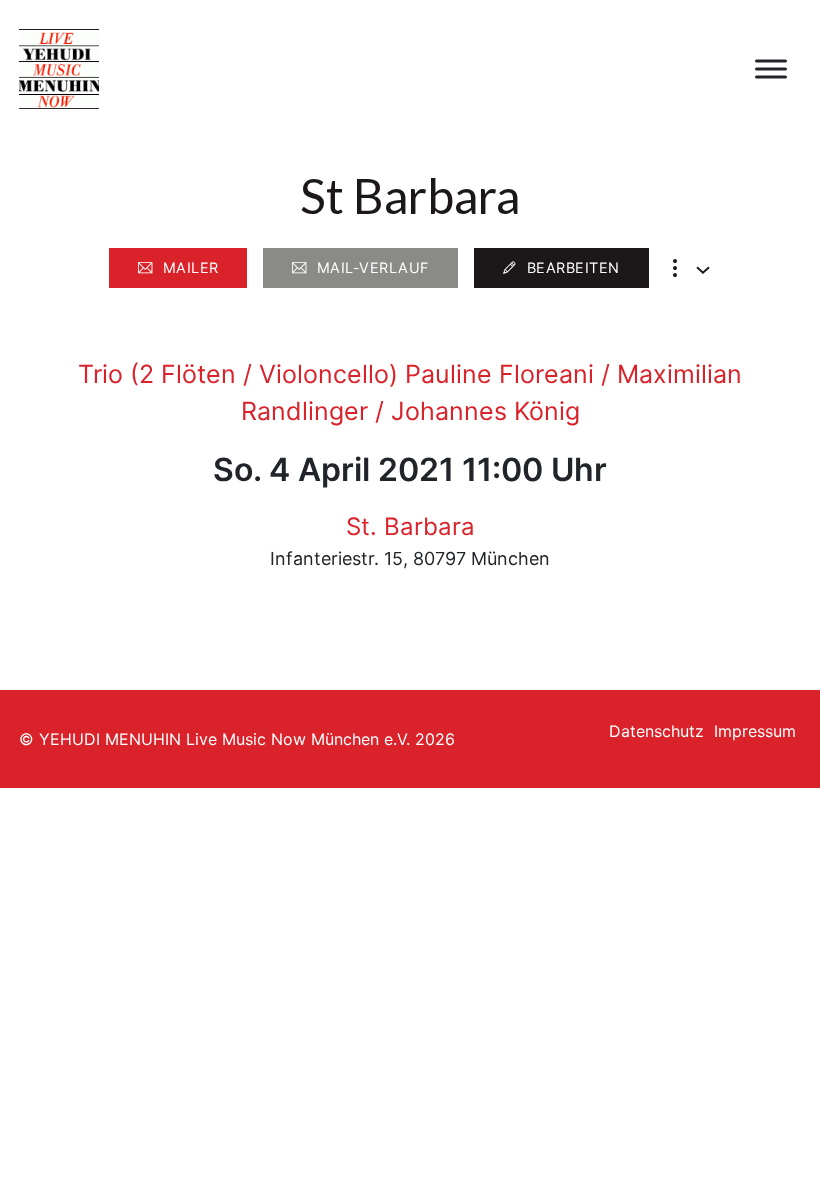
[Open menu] (771, 69)
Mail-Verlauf (373, 267)
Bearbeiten (573, 267)
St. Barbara (410, 526)
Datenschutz (656, 731)
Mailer (191, 267)
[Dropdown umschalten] (703, 270)
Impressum (755, 731)
